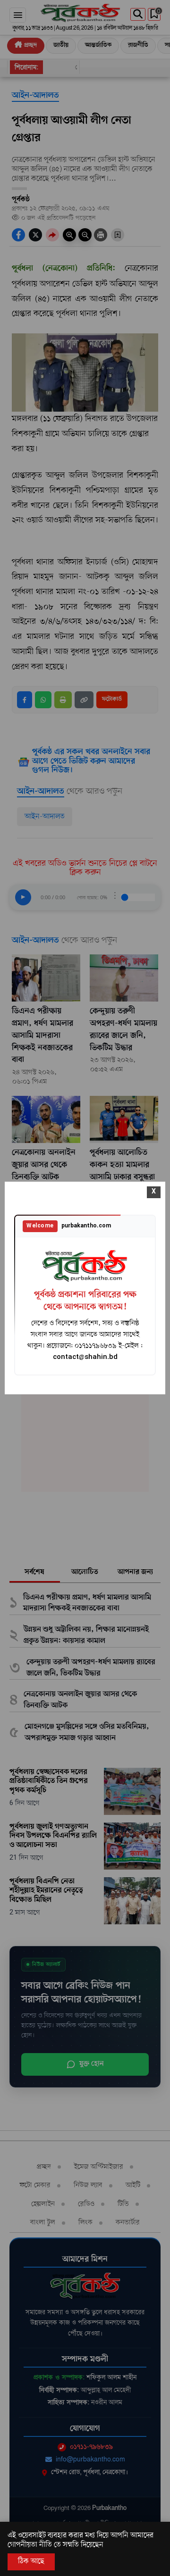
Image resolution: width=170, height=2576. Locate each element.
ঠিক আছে (31, 2561)
